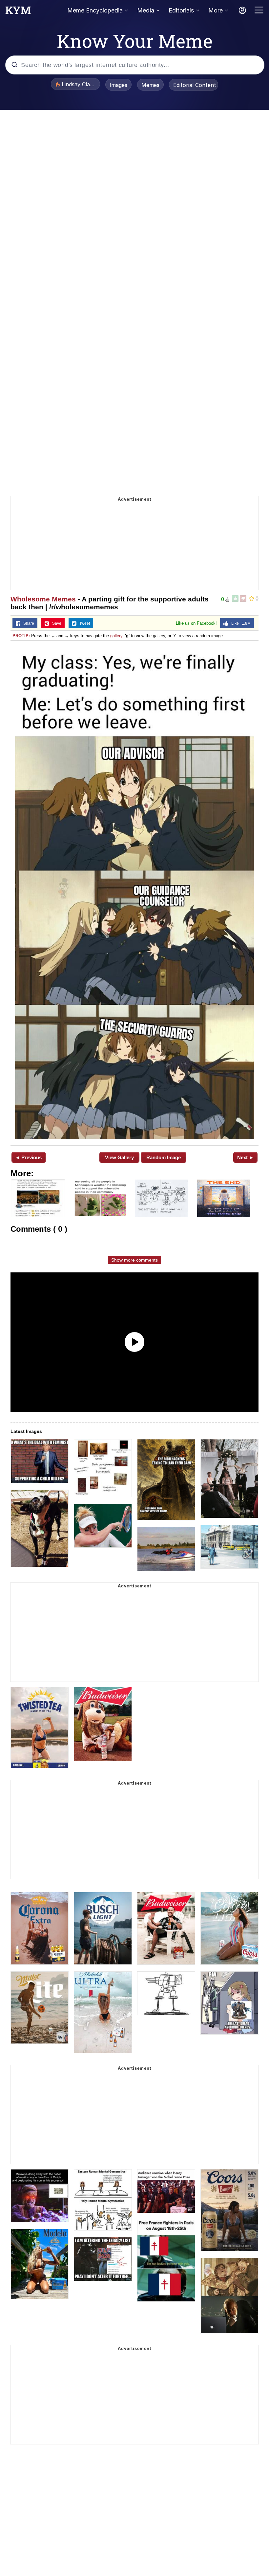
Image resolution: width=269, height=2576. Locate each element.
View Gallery (119, 1157)
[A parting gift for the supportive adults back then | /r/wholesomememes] (134, 892)
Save (55, 623)
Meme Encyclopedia (95, 10)
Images (118, 85)
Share (27, 623)
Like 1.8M (239, 623)
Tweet (83, 623)
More (216, 10)
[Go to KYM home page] (18, 12)
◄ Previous (28, 1157)
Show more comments (134, 1260)
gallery (116, 636)
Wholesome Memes (43, 599)
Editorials (181, 10)
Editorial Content (195, 85)
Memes (150, 85)
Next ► (246, 1157)
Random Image (164, 1157)
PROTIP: (21, 636)
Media (146, 10)
